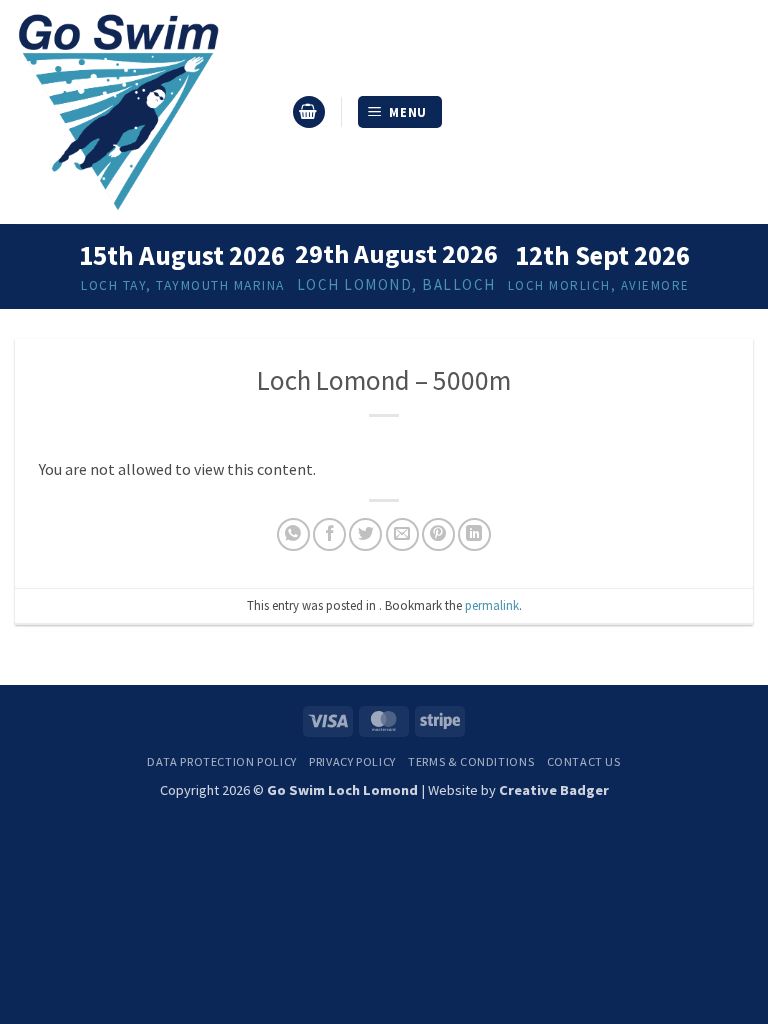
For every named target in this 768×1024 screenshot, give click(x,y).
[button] (309, 112)
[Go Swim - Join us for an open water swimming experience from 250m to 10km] (145, 112)
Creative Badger (554, 790)
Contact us (584, 761)
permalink (492, 605)
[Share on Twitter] (365, 534)
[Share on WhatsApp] (293, 534)
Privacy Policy (352, 761)
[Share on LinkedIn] (474, 534)
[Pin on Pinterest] (438, 534)
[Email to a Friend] (402, 534)
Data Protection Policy (221, 761)
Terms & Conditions (471, 761)
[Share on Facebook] (329, 534)
